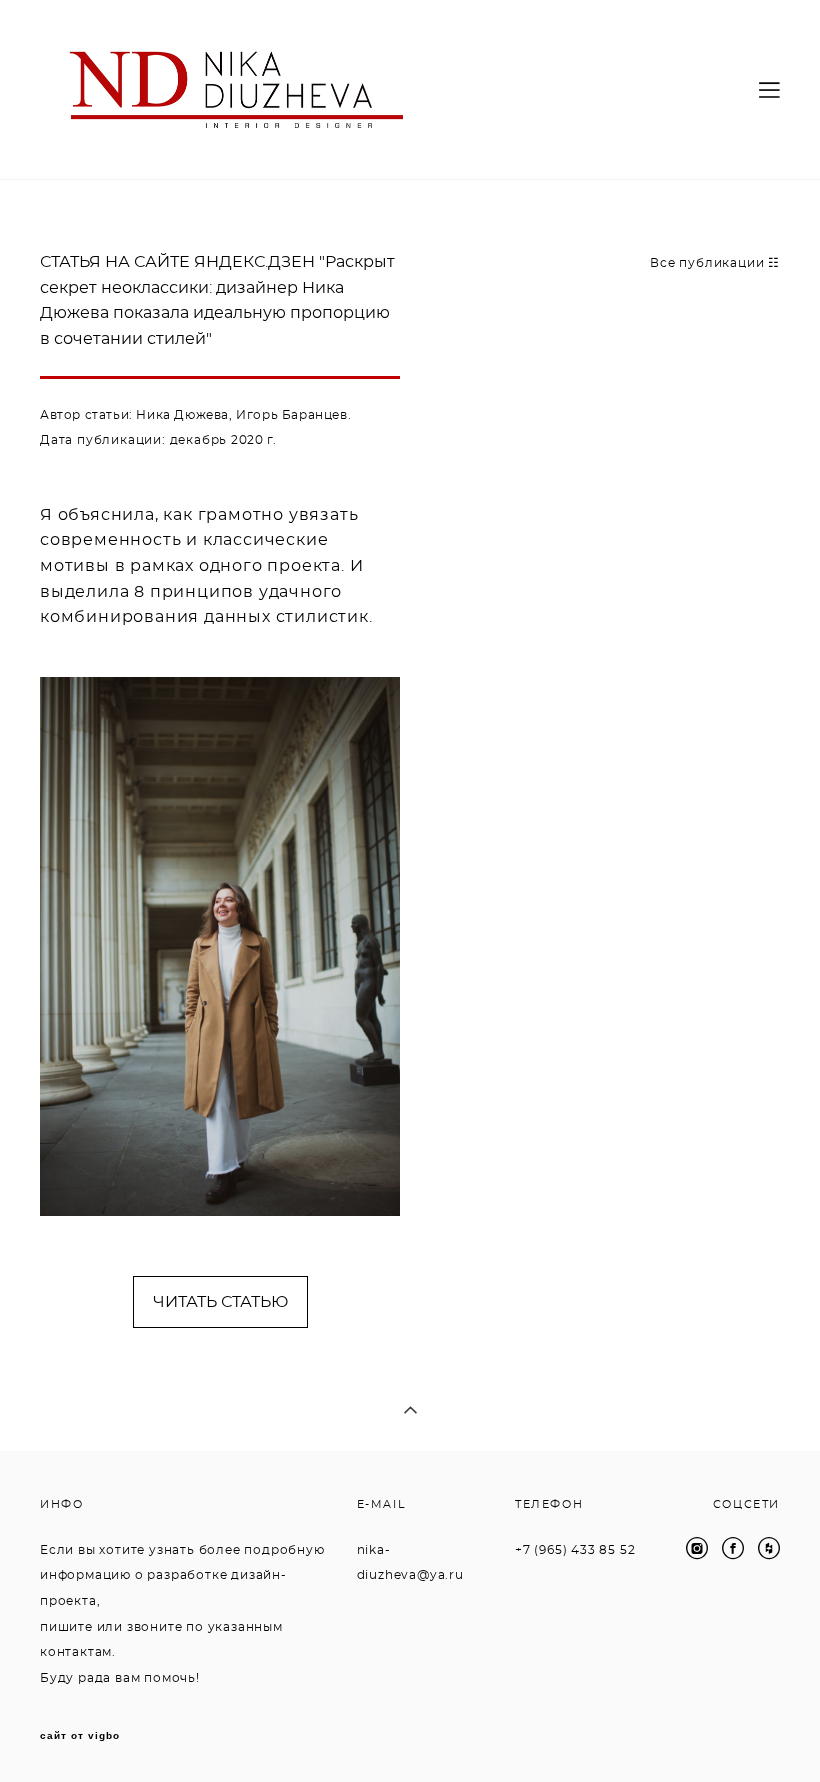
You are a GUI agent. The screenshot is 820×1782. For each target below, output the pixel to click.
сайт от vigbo (80, 1736)
